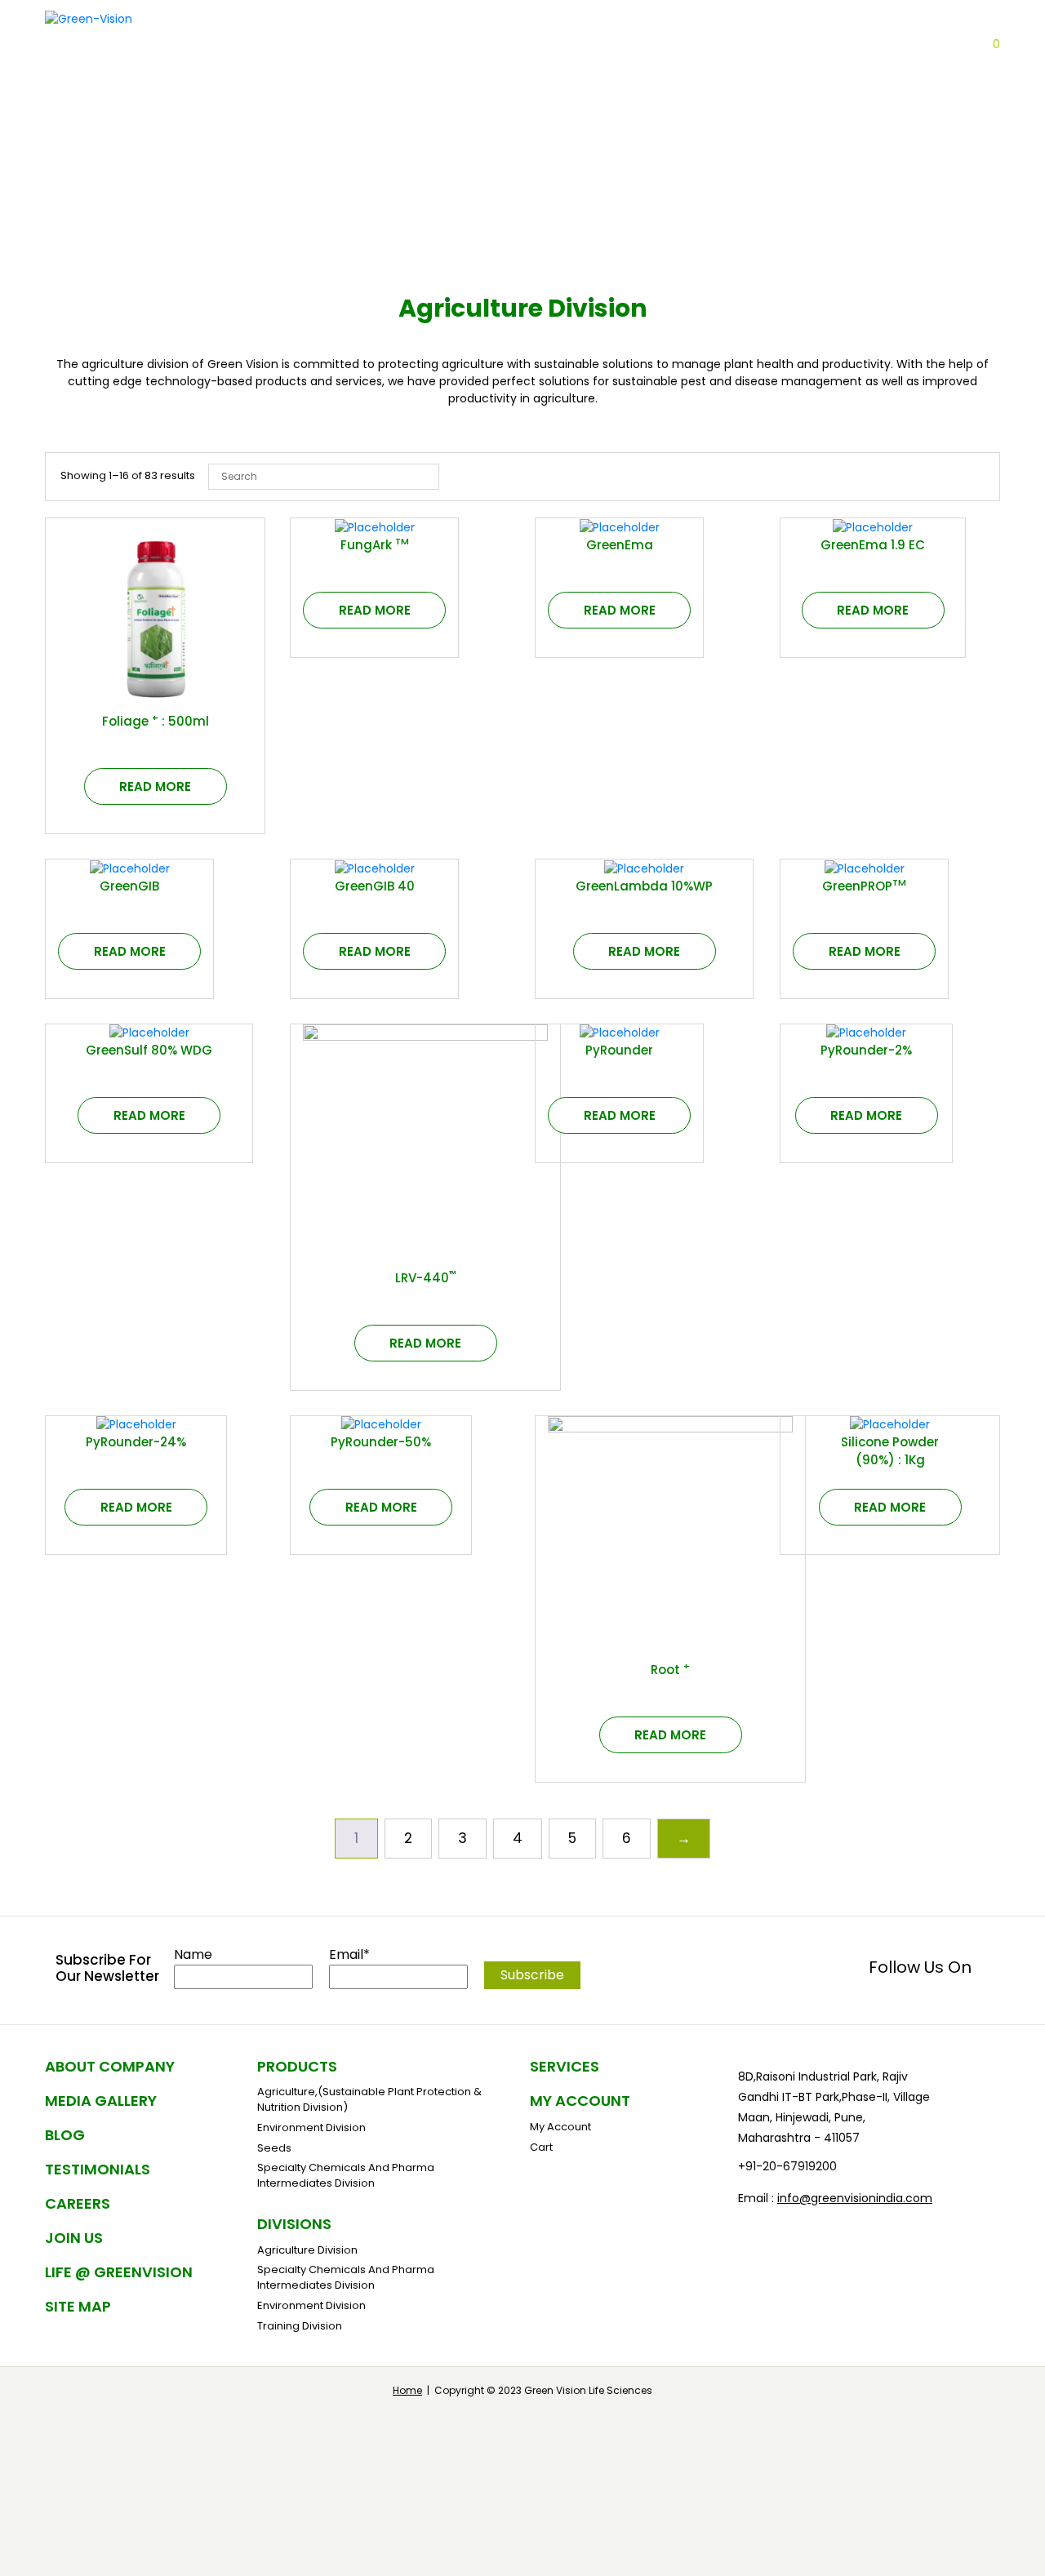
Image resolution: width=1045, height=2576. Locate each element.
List (974, 477)
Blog (743, 79)
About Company (110, 2066)
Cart (133, 718)
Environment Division (311, 2127)
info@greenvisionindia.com (855, 2198)
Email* (349, 1954)
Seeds (274, 2148)
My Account (580, 2101)
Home (407, 2390)
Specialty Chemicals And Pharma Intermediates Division (346, 2175)
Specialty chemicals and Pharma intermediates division (346, 2277)
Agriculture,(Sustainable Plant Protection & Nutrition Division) (369, 2099)
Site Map (78, 2306)
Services (565, 2066)
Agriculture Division (307, 2250)
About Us (509, 79)
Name (193, 1954)
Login (966, 44)
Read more (155, 786)
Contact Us (819, 79)
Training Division (300, 2326)
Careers (905, 79)
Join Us (74, 2238)
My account (560, 2127)
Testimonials (98, 2169)
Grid (943, 477)
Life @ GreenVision (119, 2272)
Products (674, 79)
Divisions (591, 79)
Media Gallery (101, 2101)
